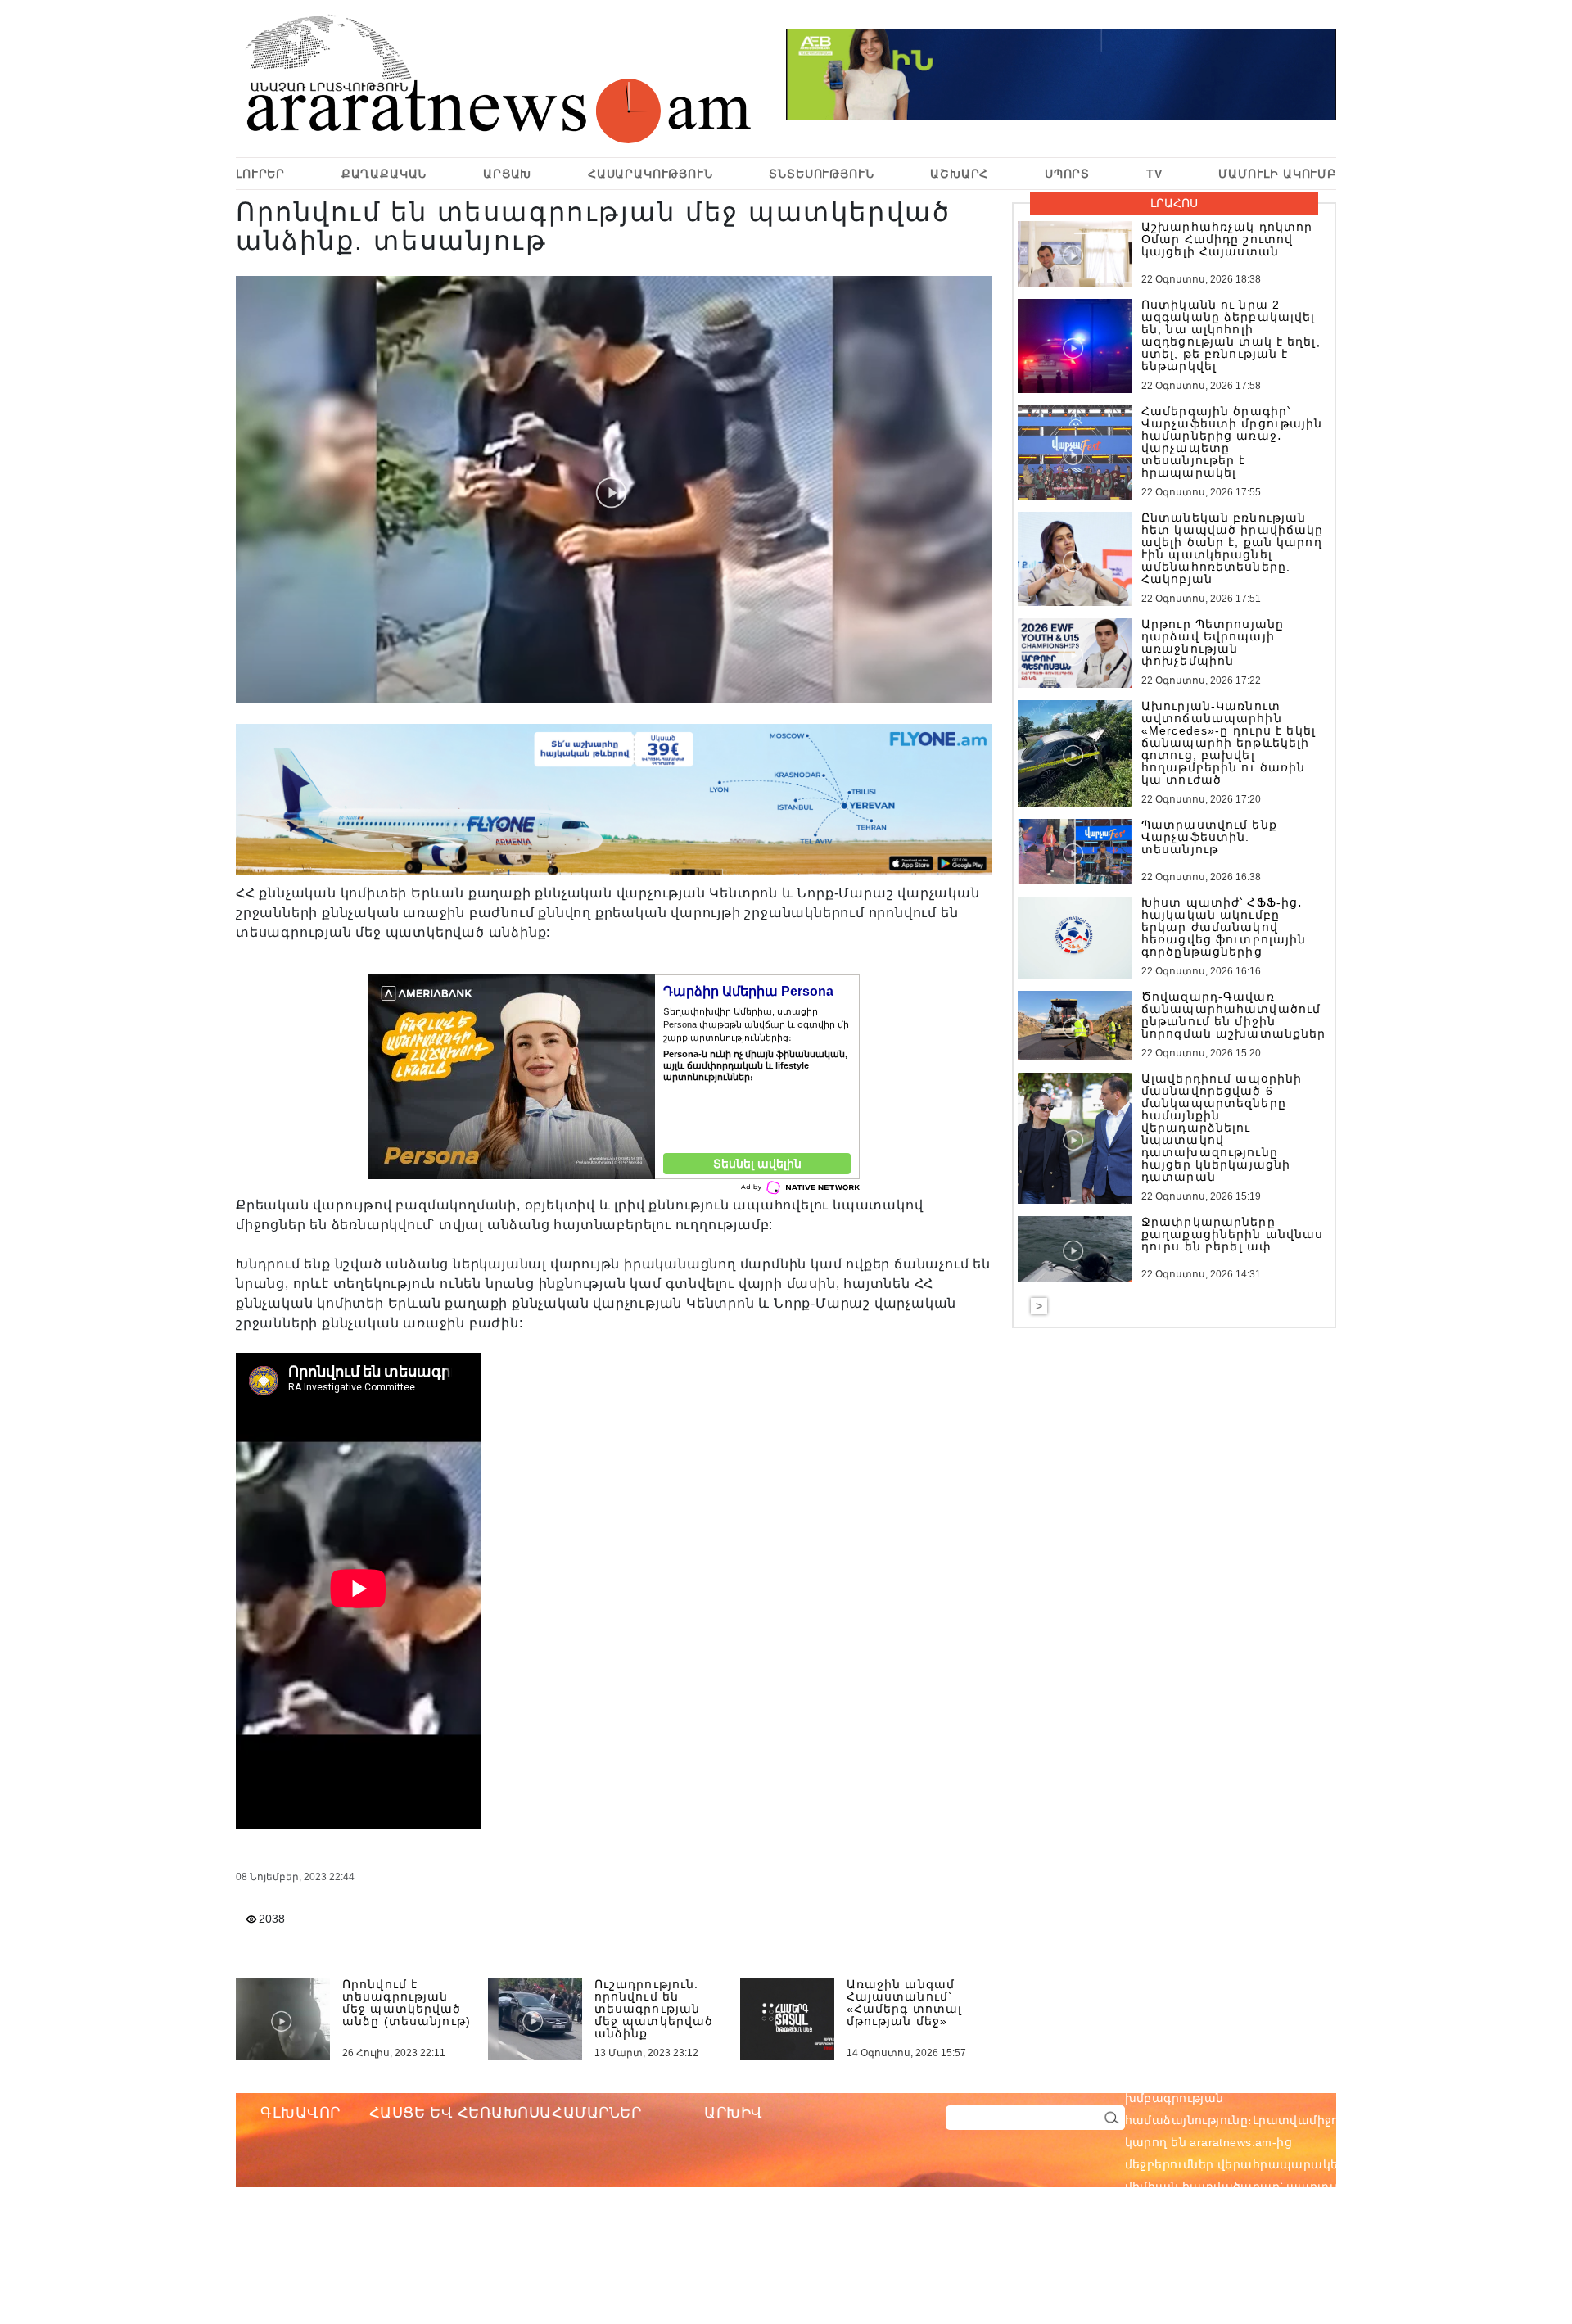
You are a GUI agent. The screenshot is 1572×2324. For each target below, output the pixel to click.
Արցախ (507, 174)
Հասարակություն (650, 174)
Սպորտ (1067, 174)
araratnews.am (1309, 2076)
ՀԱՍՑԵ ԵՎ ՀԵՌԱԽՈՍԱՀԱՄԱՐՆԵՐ (506, 2113)
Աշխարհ (959, 174)
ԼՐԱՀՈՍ (1174, 203)
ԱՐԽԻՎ (734, 2113)
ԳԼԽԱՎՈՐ (300, 2113)
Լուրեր (260, 174)
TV (1154, 174)
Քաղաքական (384, 174)
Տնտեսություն (821, 174)
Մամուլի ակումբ (1277, 174)
